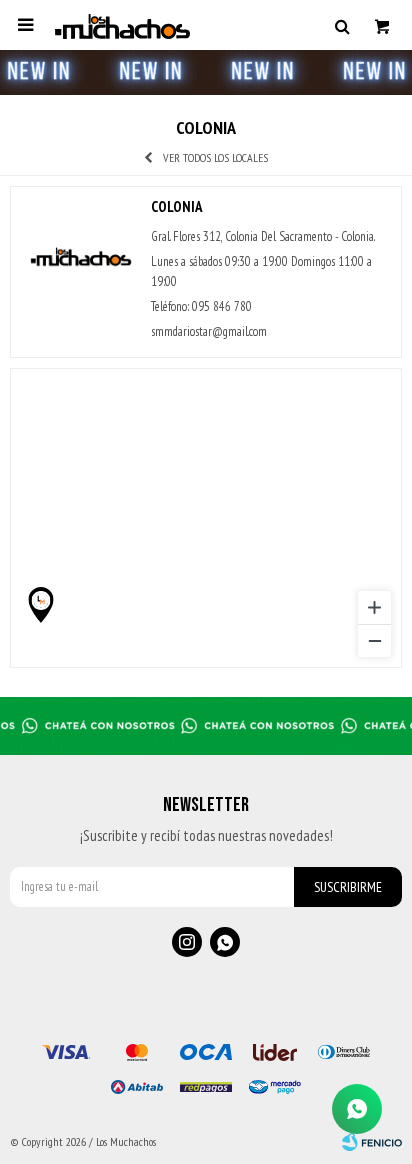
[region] (206, 518)
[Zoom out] (374, 640)
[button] (342, 25)
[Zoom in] (374, 607)
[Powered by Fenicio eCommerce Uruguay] (372, 1142)
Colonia (177, 206)
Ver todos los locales (215, 157)
